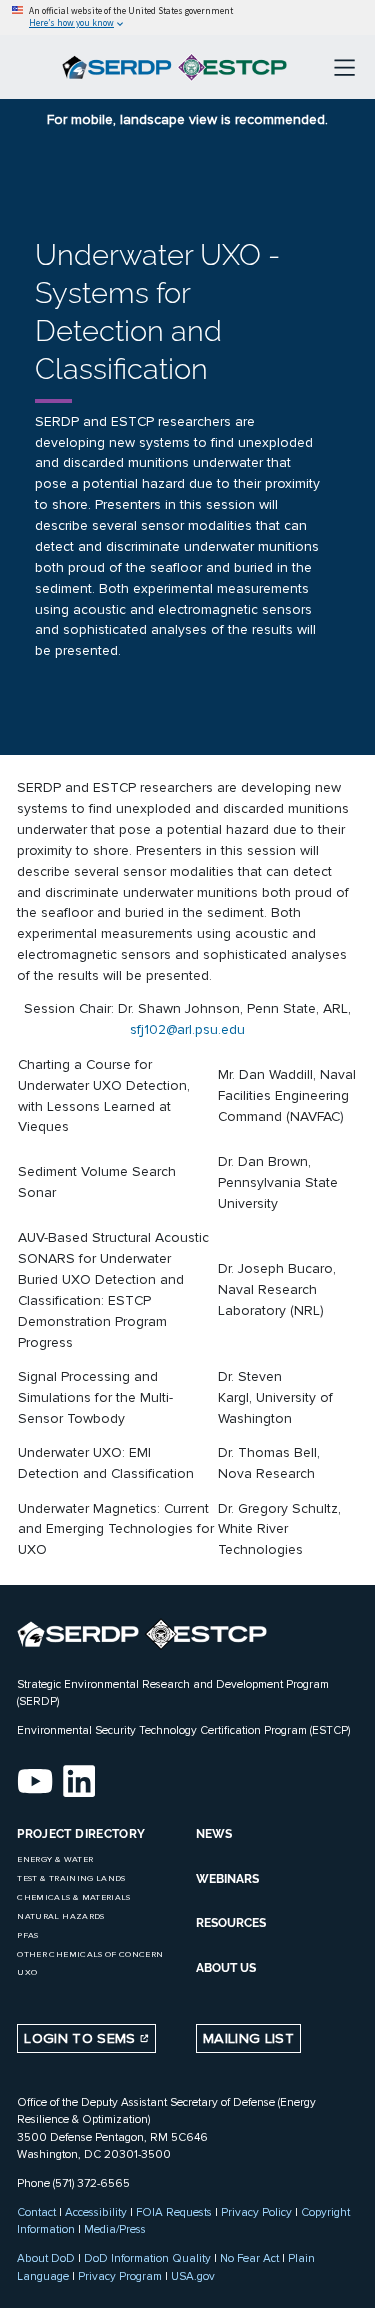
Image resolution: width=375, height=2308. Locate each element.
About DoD (46, 2258)
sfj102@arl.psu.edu (187, 1029)
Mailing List (248, 2038)
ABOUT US (226, 1968)
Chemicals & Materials (73, 1897)
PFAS (27, 1935)
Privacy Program (120, 2276)
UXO (27, 1972)
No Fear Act (249, 2258)
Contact (36, 2212)
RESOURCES (231, 1923)
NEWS (214, 1834)
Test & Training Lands (71, 1878)
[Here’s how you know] (187, 17)
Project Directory (81, 1834)
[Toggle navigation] (344, 67)
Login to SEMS (82, 2038)
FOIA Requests (174, 2212)
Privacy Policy (256, 2212)
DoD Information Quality (147, 2258)
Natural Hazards (60, 1916)
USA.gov (193, 2276)
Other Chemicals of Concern (90, 1954)
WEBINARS (227, 1879)
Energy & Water (55, 1859)
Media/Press (115, 2229)
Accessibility (96, 2212)
